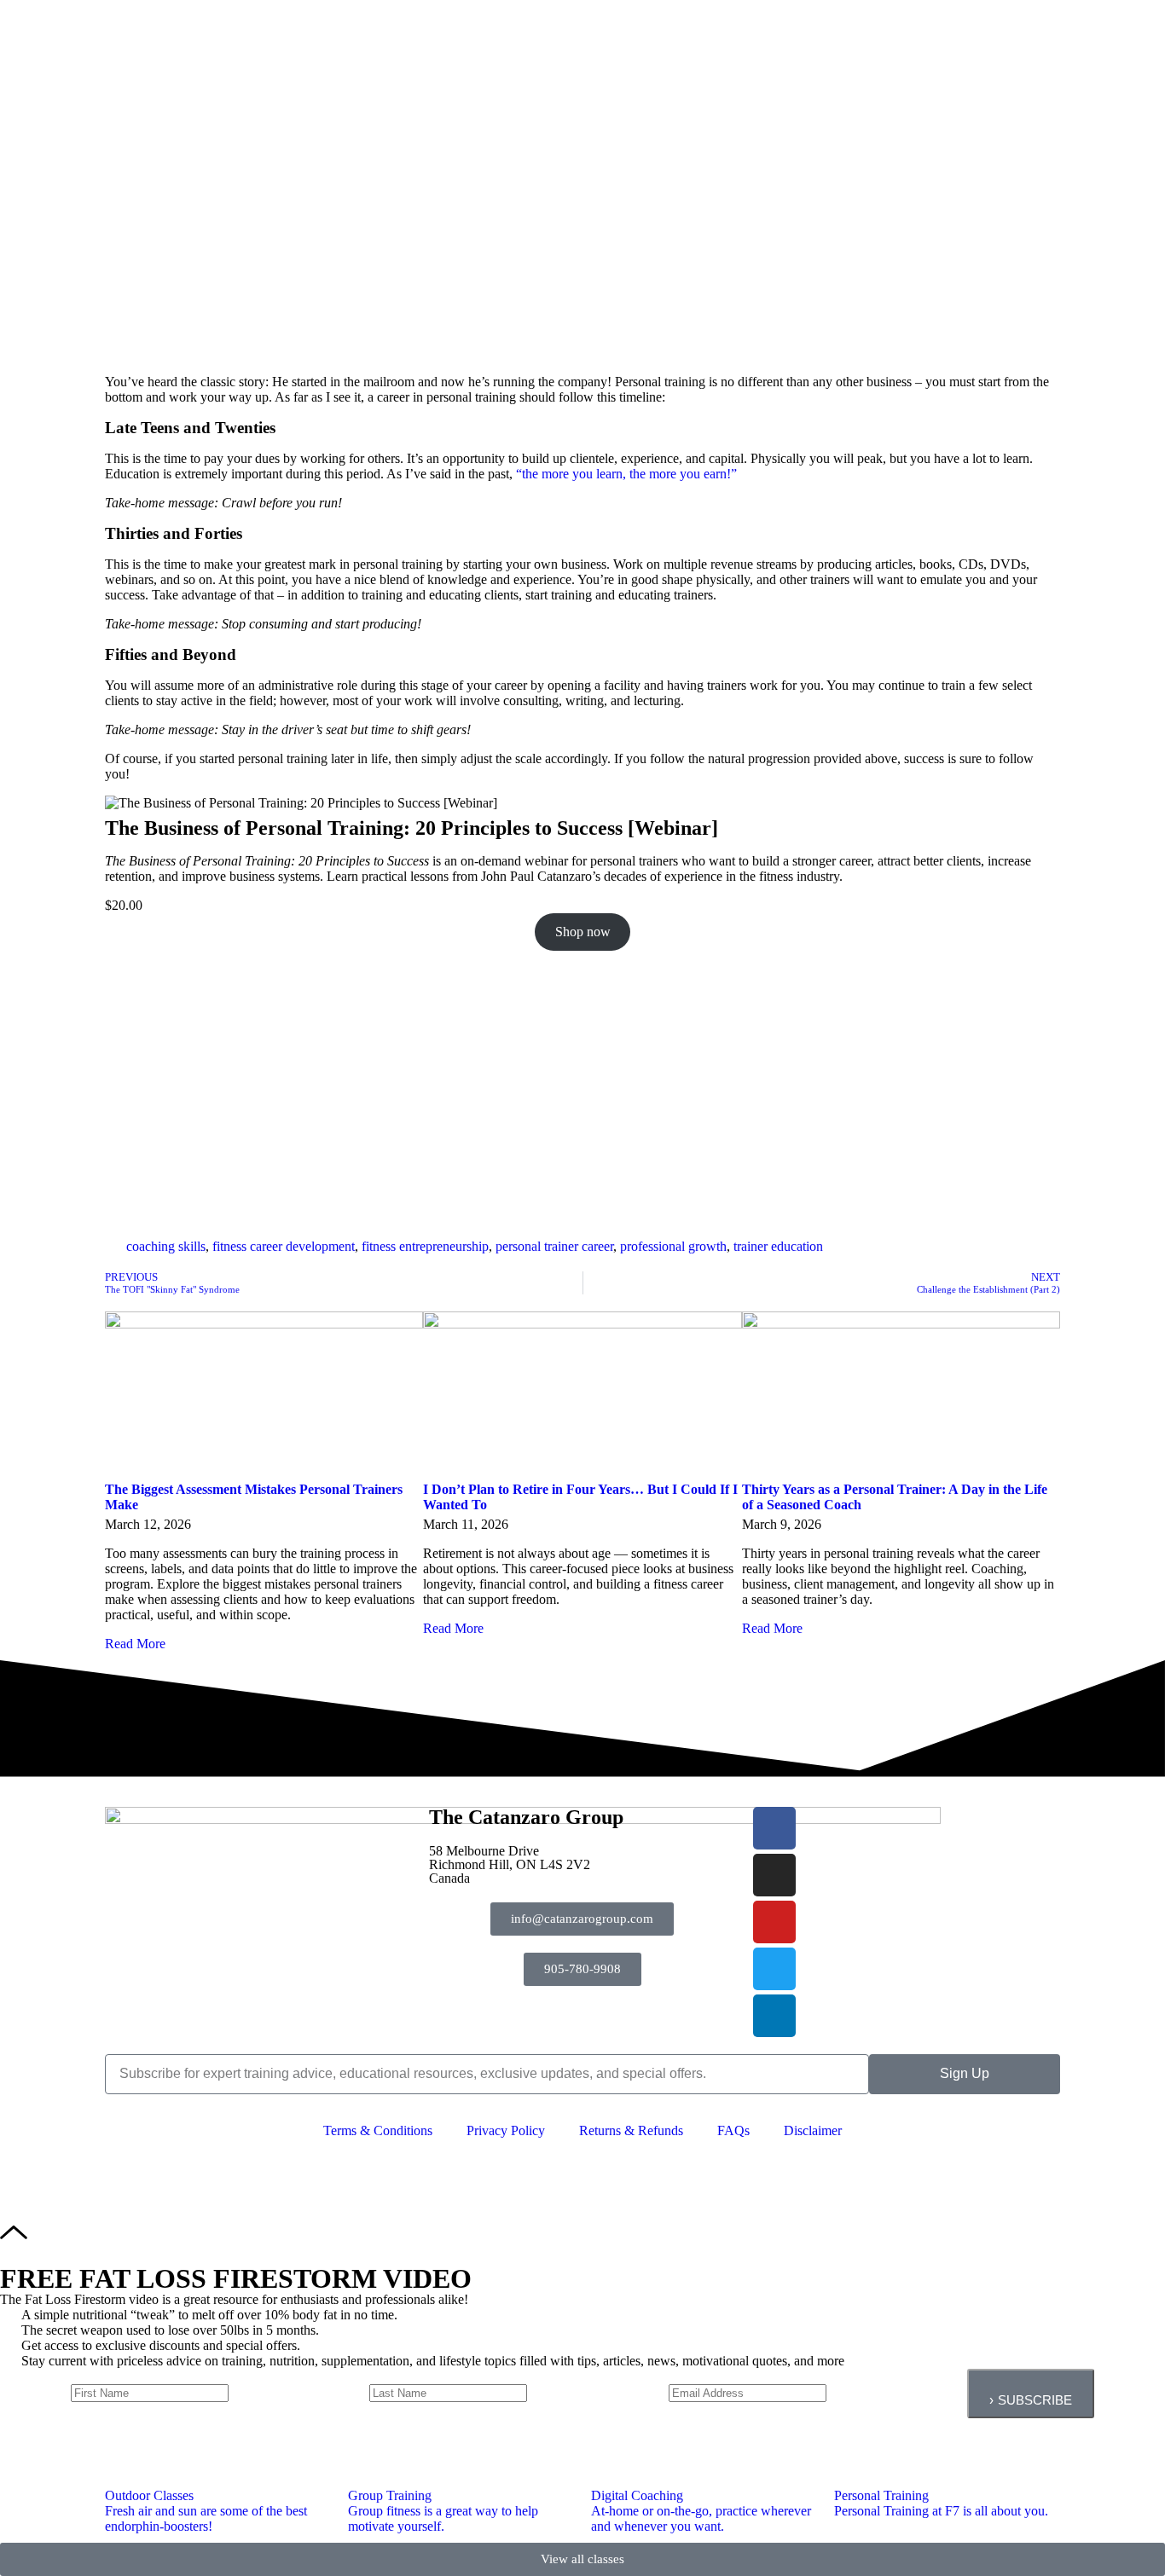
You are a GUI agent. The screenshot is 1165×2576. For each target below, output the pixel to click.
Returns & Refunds (631, 2130)
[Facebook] (774, 1828)
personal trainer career (554, 1246)
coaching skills (166, 1246)
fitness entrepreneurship (425, 1246)
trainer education (778, 1246)
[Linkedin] (774, 2016)
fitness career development (284, 1246)
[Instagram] (774, 1875)
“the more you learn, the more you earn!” (626, 474)
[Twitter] (774, 1969)
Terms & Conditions (378, 2130)
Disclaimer (813, 2130)
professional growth (673, 1246)
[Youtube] (774, 1922)
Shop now (583, 932)
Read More (135, 1644)
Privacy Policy (506, 2130)
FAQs (733, 2130)
